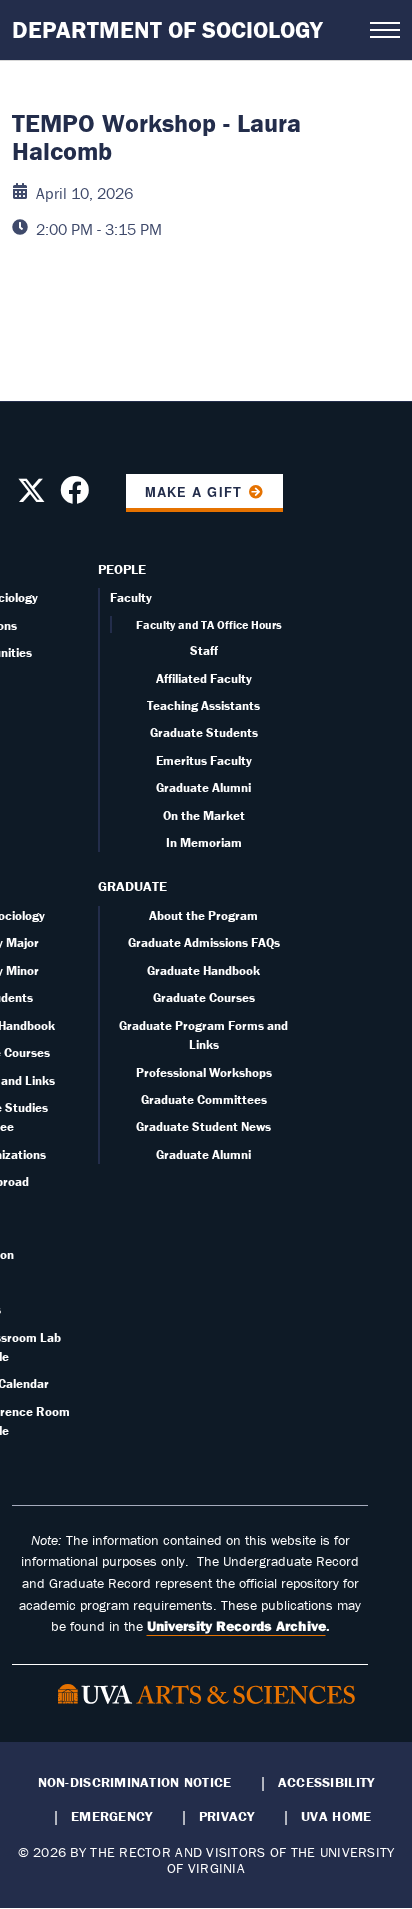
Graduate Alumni (203, 787)
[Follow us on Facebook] (74, 496)
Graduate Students (204, 732)
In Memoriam (204, 842)
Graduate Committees (204, 1099)
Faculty (131, 597)
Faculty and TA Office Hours (209, 624)
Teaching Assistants (203, 705)
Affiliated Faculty (204, 678)
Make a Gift (193, 492)
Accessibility (326, 1782)
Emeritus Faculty (204, 760)
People (122, 569)
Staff (204, 650)
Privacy (227, 1816)
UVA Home (336, 1816)
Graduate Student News (203, 1126)
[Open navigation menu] (385, 30)
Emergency (111, 1816)
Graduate (132, 886)
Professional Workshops (204, 1072)
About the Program (203, 915)
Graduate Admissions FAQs (204, 942)
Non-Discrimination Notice (135, 1782)
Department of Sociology (167, 29)
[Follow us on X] (31, 496)
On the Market (204, 815)
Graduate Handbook (203, 970)
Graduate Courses (204, 997)
